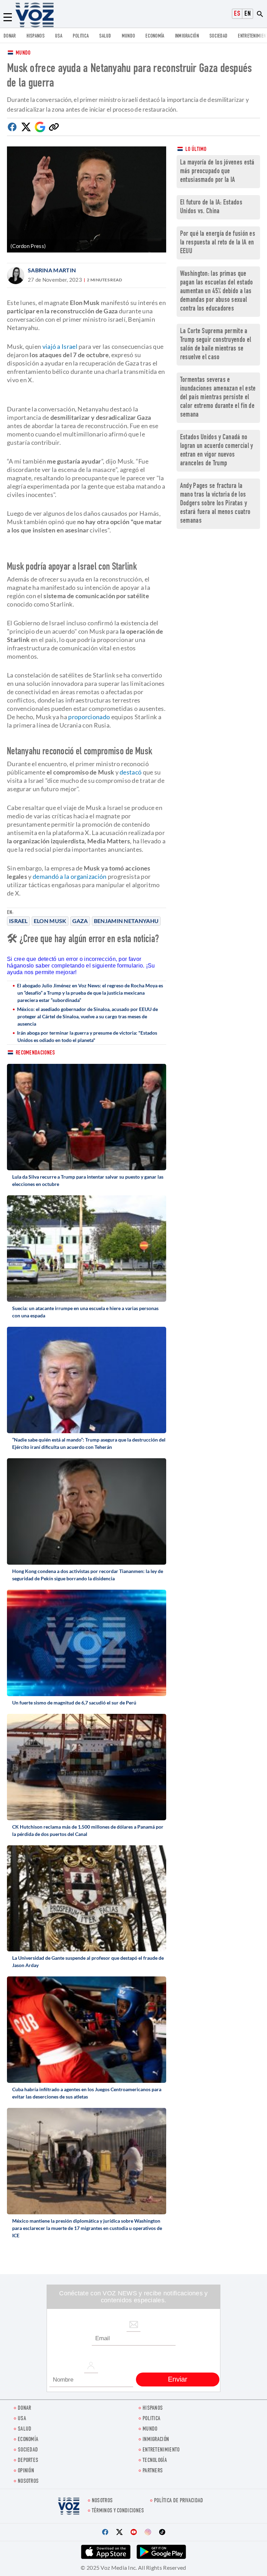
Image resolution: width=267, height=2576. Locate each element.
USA (59, 36)
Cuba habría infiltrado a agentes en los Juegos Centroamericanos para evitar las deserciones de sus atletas (87, 2093)
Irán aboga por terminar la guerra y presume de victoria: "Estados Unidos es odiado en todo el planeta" (87, 1036)
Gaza (80, 921)
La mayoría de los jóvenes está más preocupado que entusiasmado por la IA (217, 172)
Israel (18, 921)
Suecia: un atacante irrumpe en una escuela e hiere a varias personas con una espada (85, 1312)
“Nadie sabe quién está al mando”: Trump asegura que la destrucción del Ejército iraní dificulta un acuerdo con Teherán (89, 1443)
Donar (10, 36)
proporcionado (89, 717)
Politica (81, 36)
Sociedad (218, 36)
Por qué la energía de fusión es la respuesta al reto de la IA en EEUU (218, 243)
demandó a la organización (70, 876)
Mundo (128, 36)
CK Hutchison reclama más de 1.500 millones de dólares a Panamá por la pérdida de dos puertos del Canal (88, 1830)
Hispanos (35, 36)
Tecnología (155, 2461)
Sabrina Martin (52, 270)
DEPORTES (28, 2461)
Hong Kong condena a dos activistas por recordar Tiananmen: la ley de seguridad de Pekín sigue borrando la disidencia (88, 1575)
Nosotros (28, 2482)
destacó (131, 772)
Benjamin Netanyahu (126, 921)
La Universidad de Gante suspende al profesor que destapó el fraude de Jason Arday (88, 1961)
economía (155, 36)
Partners (153, 2471)
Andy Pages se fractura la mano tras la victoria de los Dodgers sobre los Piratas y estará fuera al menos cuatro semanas (215, 504)
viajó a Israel (60, 346)
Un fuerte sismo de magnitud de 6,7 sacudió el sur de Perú (74, 1703)
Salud (105, 36)
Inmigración (187, 36)
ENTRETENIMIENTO (161, 2450)
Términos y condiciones (118, 2511)
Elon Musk (50, 921)
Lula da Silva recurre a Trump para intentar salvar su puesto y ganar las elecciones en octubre (88, 1180)
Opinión (26, 2471)
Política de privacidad (179, 2501)
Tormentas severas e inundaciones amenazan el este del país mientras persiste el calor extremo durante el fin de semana (218, 398)
